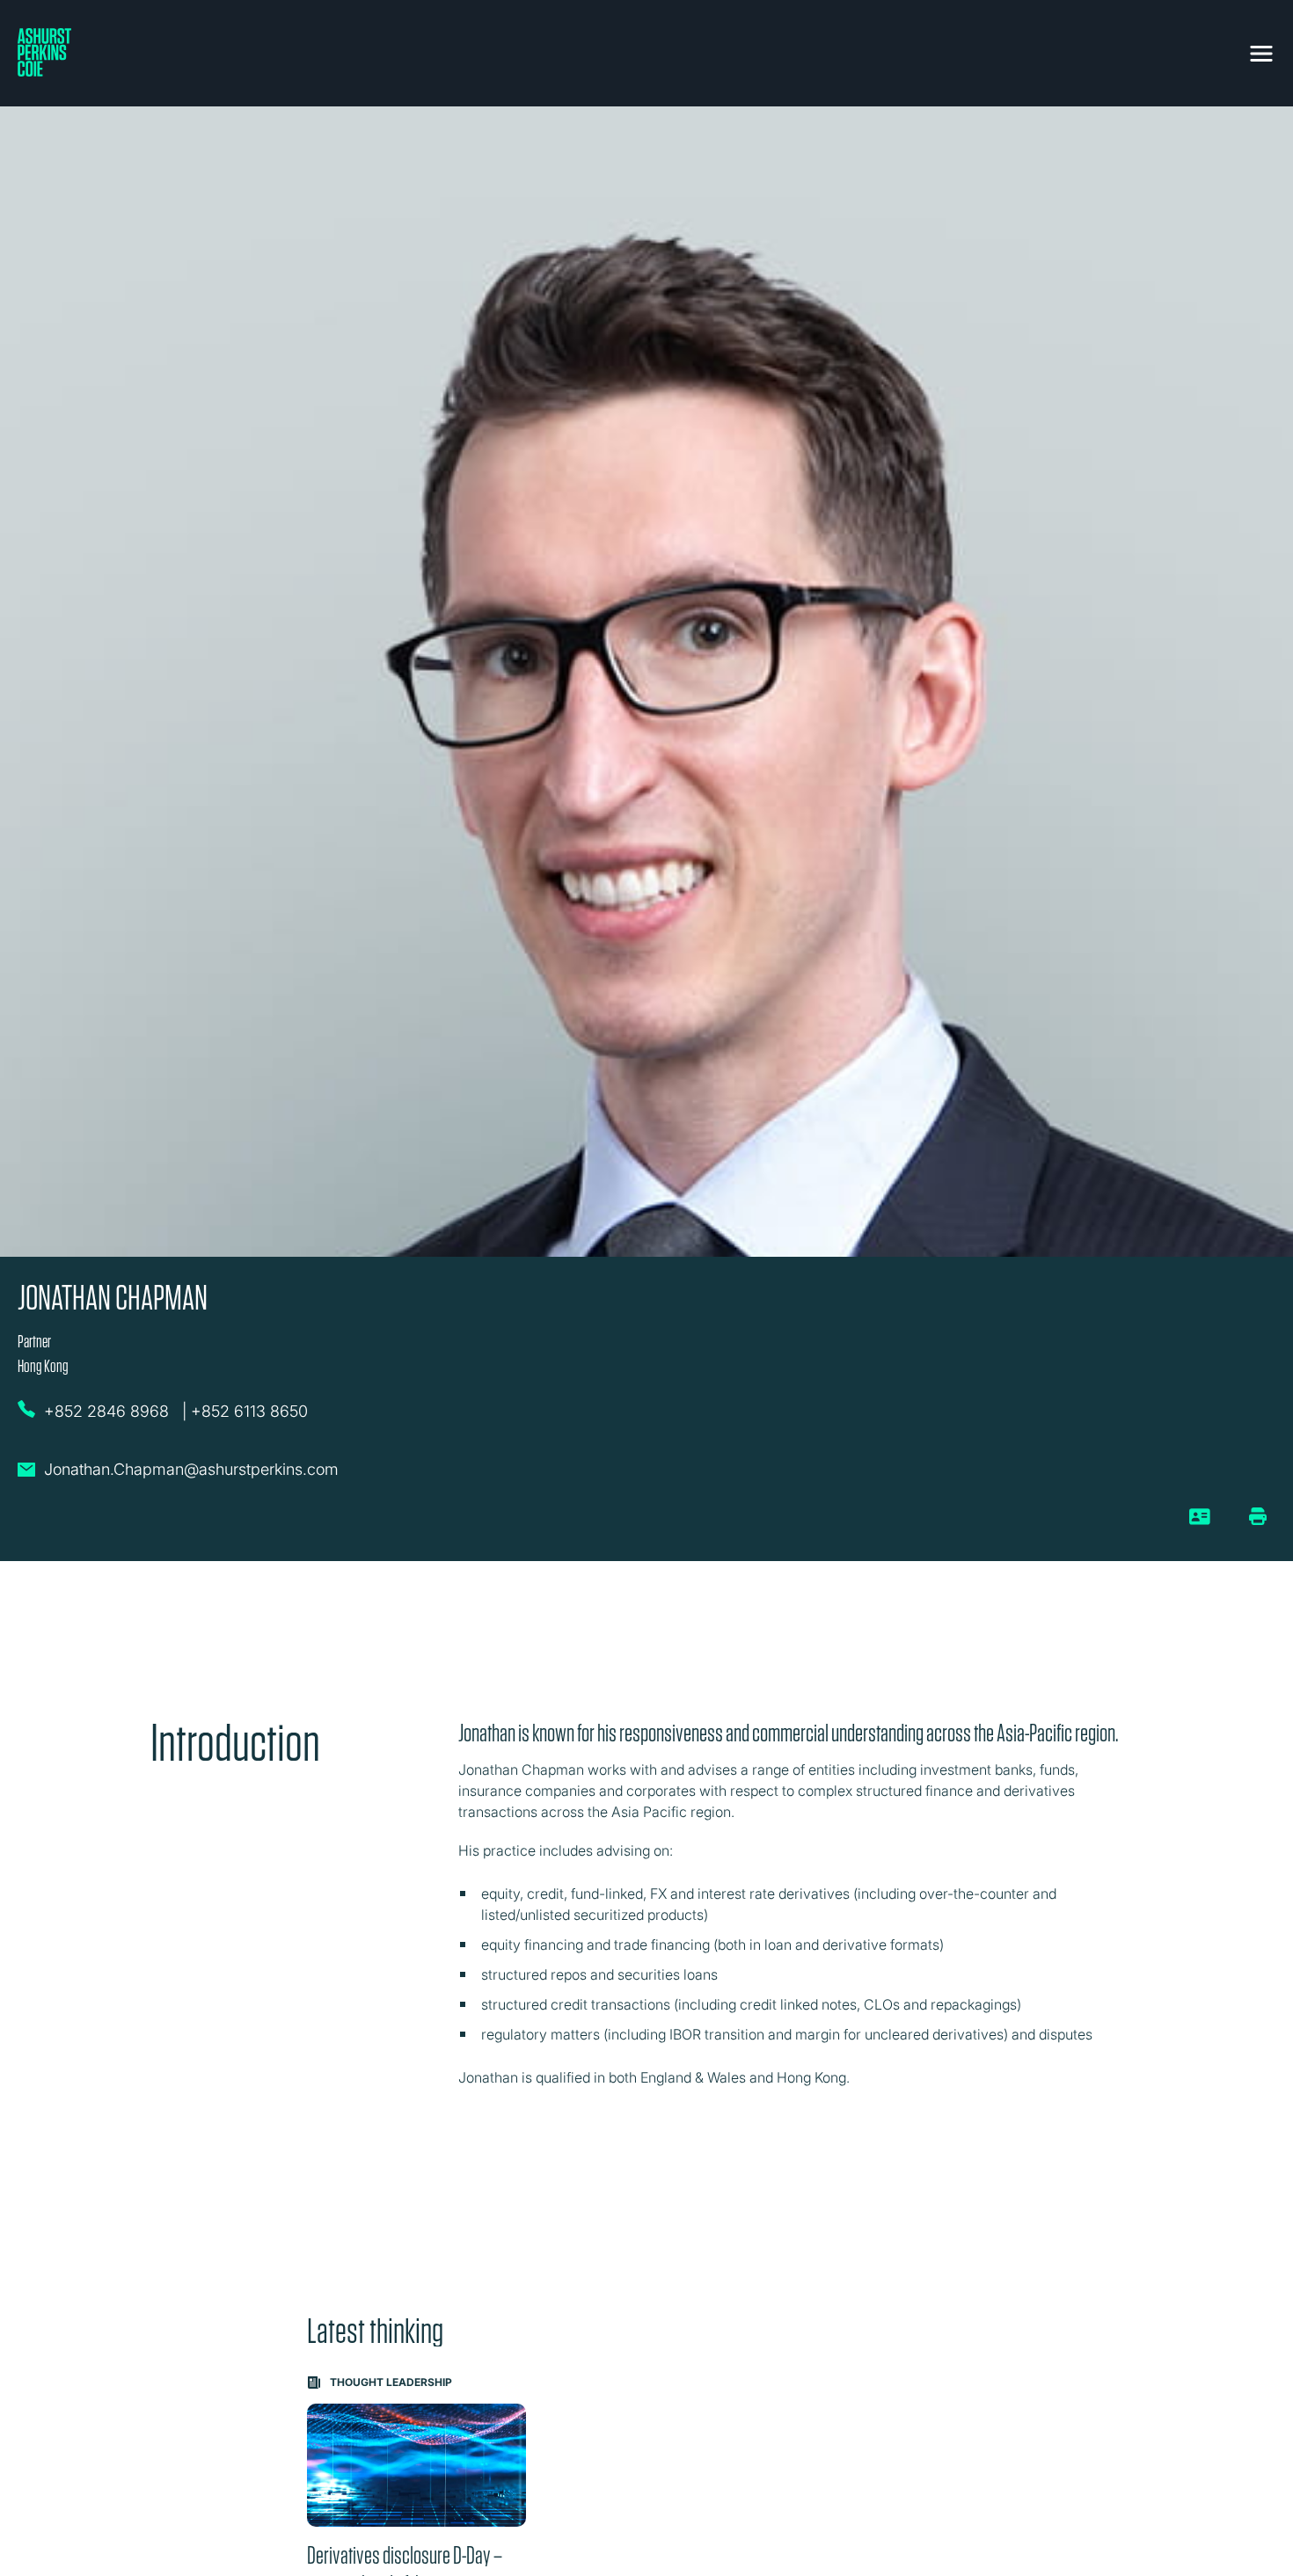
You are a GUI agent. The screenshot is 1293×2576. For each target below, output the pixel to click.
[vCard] (1200, 1523)
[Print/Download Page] (1258, 1516)
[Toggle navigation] (1261, 50)
